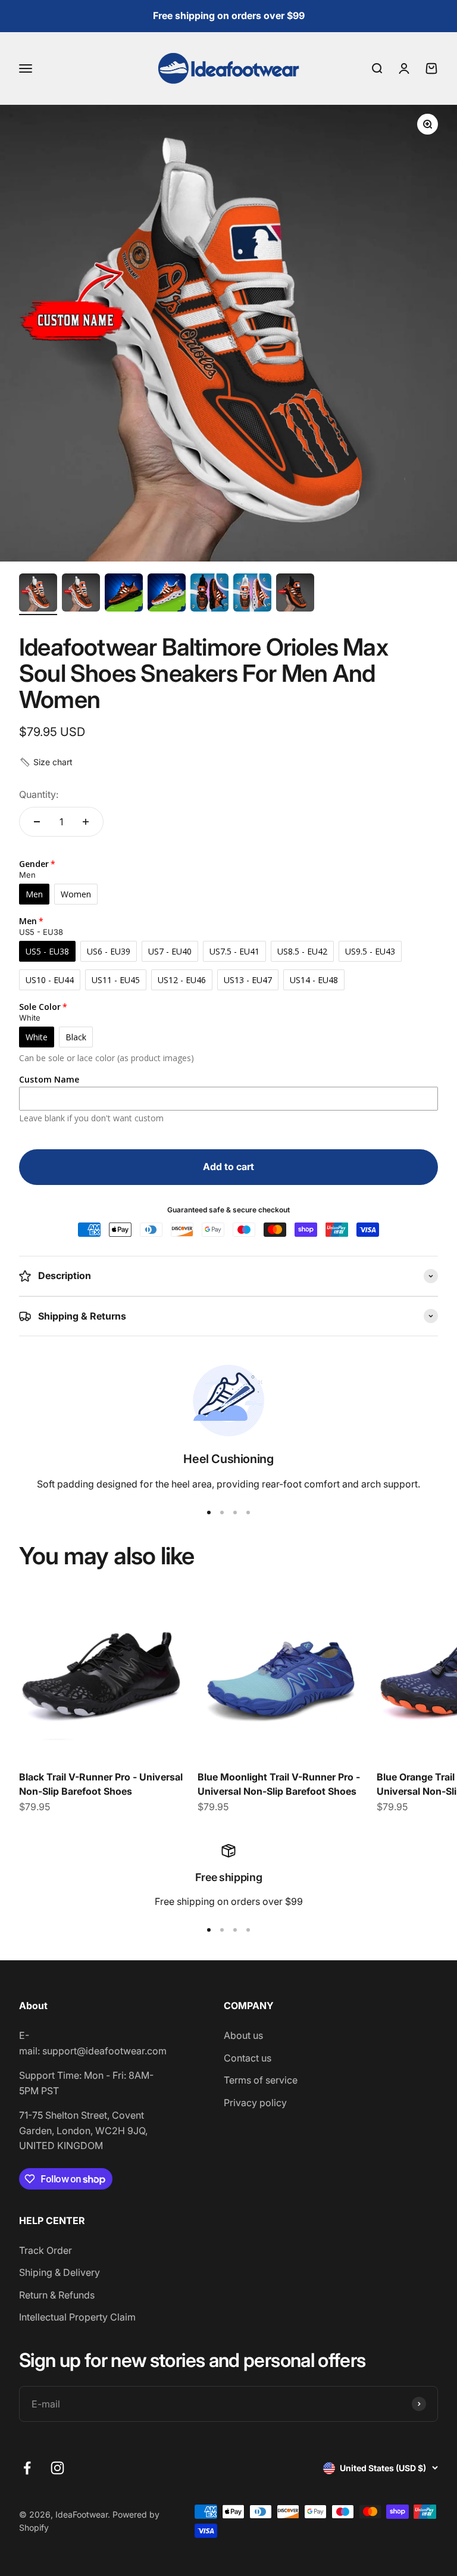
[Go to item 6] (252, 594)
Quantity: (39, 794)
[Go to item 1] (38, 594)
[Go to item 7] (295, 594)
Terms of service (261, 2080)
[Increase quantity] (86, 822)
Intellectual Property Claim (77, 2317)
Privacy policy (255, 2103)
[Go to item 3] (124, 594)
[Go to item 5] (209, 594)
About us (243, 2035)
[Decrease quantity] (37, 822)
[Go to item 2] (81, 594)
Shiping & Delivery (60, 2272)
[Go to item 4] (167, 594)
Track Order (46, 2250)
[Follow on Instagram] (57, 2468)
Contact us (248, 2058)
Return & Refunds (57, 2295)
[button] (46, 762)
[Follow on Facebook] (27, 2468)
